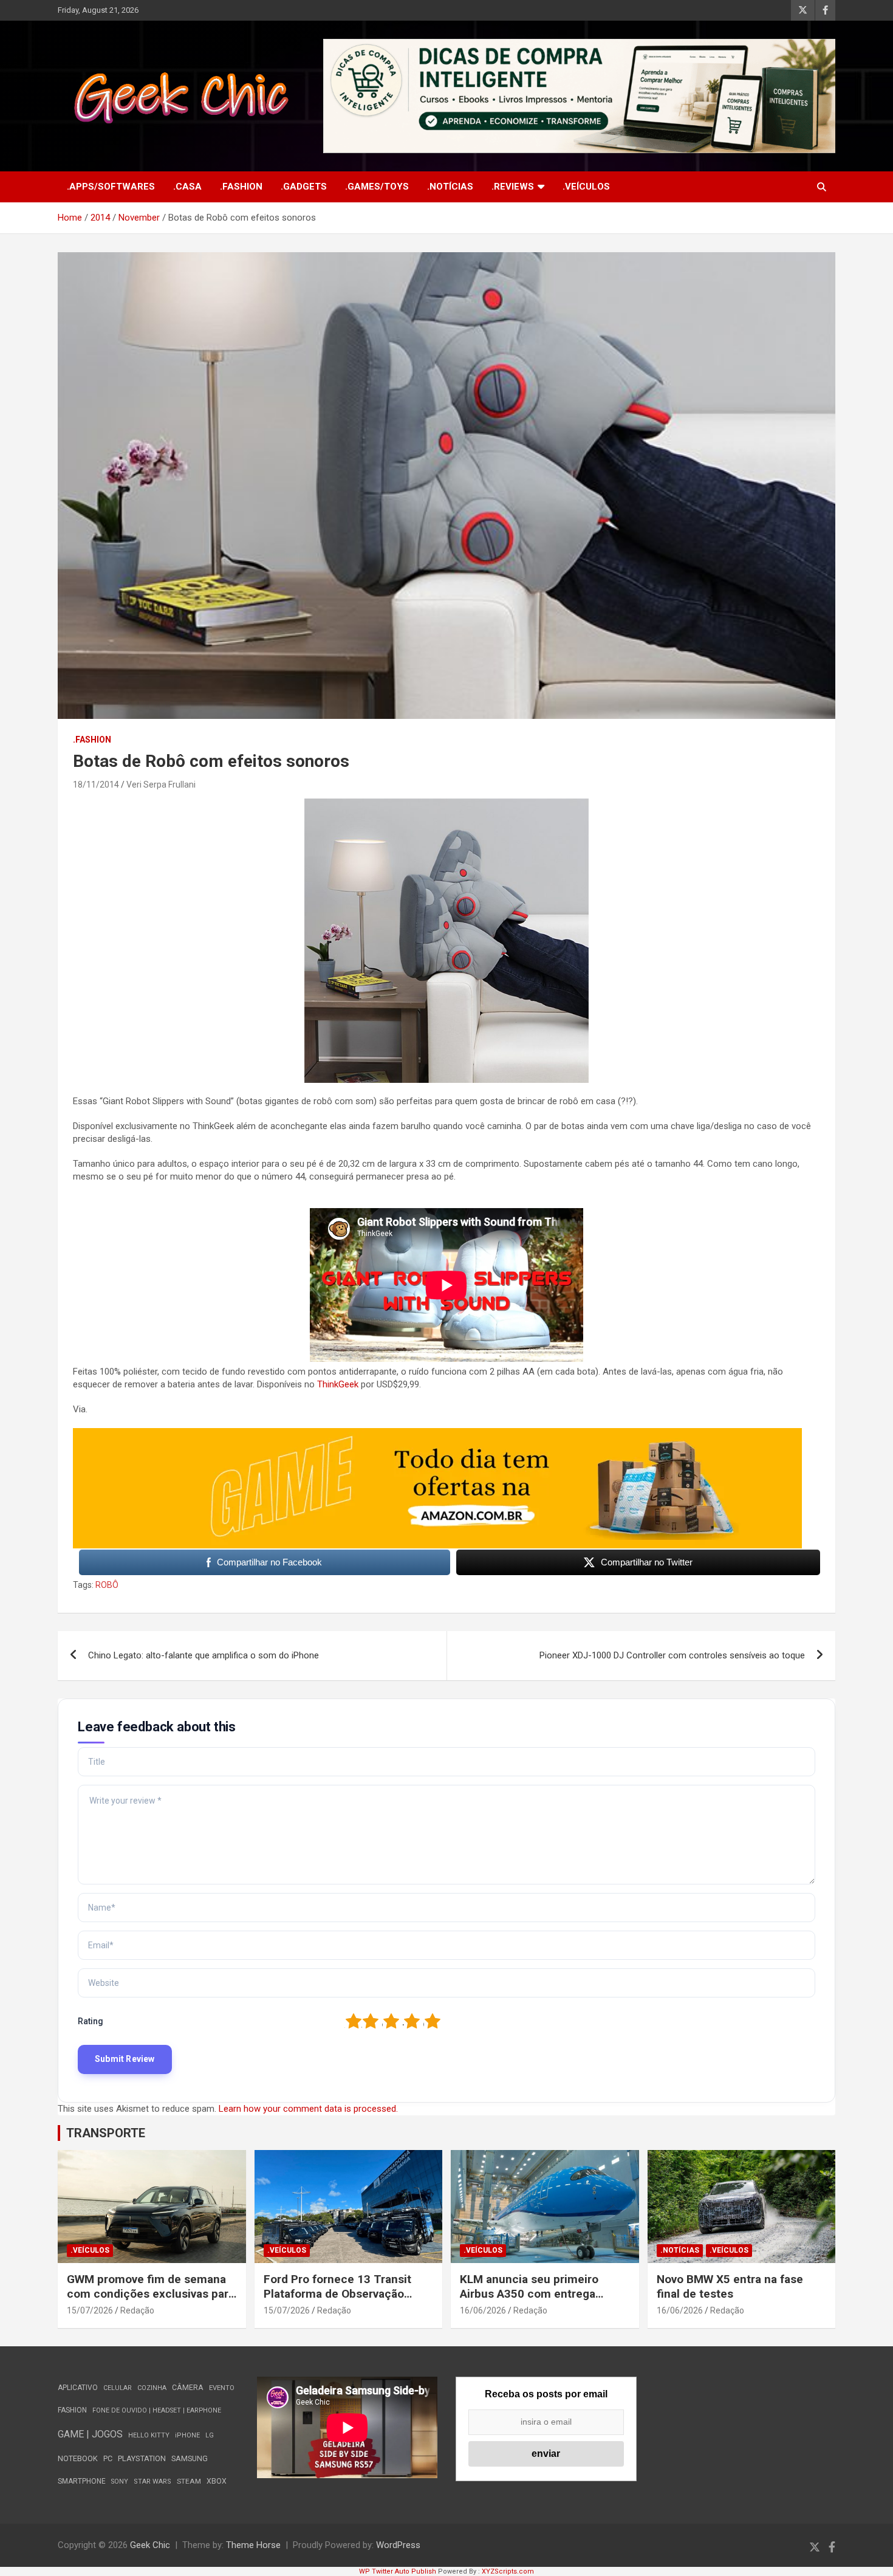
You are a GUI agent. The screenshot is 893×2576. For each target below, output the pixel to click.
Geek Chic (150, 2545)
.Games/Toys (377, 187)
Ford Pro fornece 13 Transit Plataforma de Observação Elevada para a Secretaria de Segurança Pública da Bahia (339, 2302)
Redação (137, 2310)
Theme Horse (253, 2545)
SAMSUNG (190, 2458)
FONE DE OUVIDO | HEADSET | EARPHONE (157, 2410)
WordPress (398, 2545)
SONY (120, 2482)
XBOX (217, 2481)
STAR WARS (152, 2482)
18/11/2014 (96, 785)
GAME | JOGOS (90, 2434)
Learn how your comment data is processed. (308, 2109)
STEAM (189, 2481)
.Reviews (513, 187)
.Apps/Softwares (111, 187)
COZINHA (152, 2388)
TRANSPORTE (106, 2133)
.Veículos (586, 187)
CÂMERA (188, 2388)
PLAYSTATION (142, 2458)
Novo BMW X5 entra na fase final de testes (730, 2287)
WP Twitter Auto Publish (398, 2571)
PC (108, 2458)
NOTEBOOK (78, 2458)
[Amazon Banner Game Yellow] (437, 1434)
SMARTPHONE (82, 2481)
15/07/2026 (90, 2310)
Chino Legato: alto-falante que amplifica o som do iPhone (204, 1655)
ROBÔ (107, 1585)
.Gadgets (304, 187)
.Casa (187, 187)
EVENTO (222, 2388)
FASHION (72, 2410)
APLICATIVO (78, 2388)
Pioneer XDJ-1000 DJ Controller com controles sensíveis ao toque (672, 1655)
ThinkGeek (338, 1384)
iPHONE (187, 2435)
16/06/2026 (483, 2310)
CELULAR (118, 2388)
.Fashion (241, 187)
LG (210, 2435)
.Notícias (450, 187)
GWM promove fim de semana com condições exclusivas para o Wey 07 (151, 2294)
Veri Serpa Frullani (161, 785)
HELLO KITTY (149, 2435)
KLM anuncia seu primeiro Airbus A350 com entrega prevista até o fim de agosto (534, 2294)
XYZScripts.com (508, 2571)
